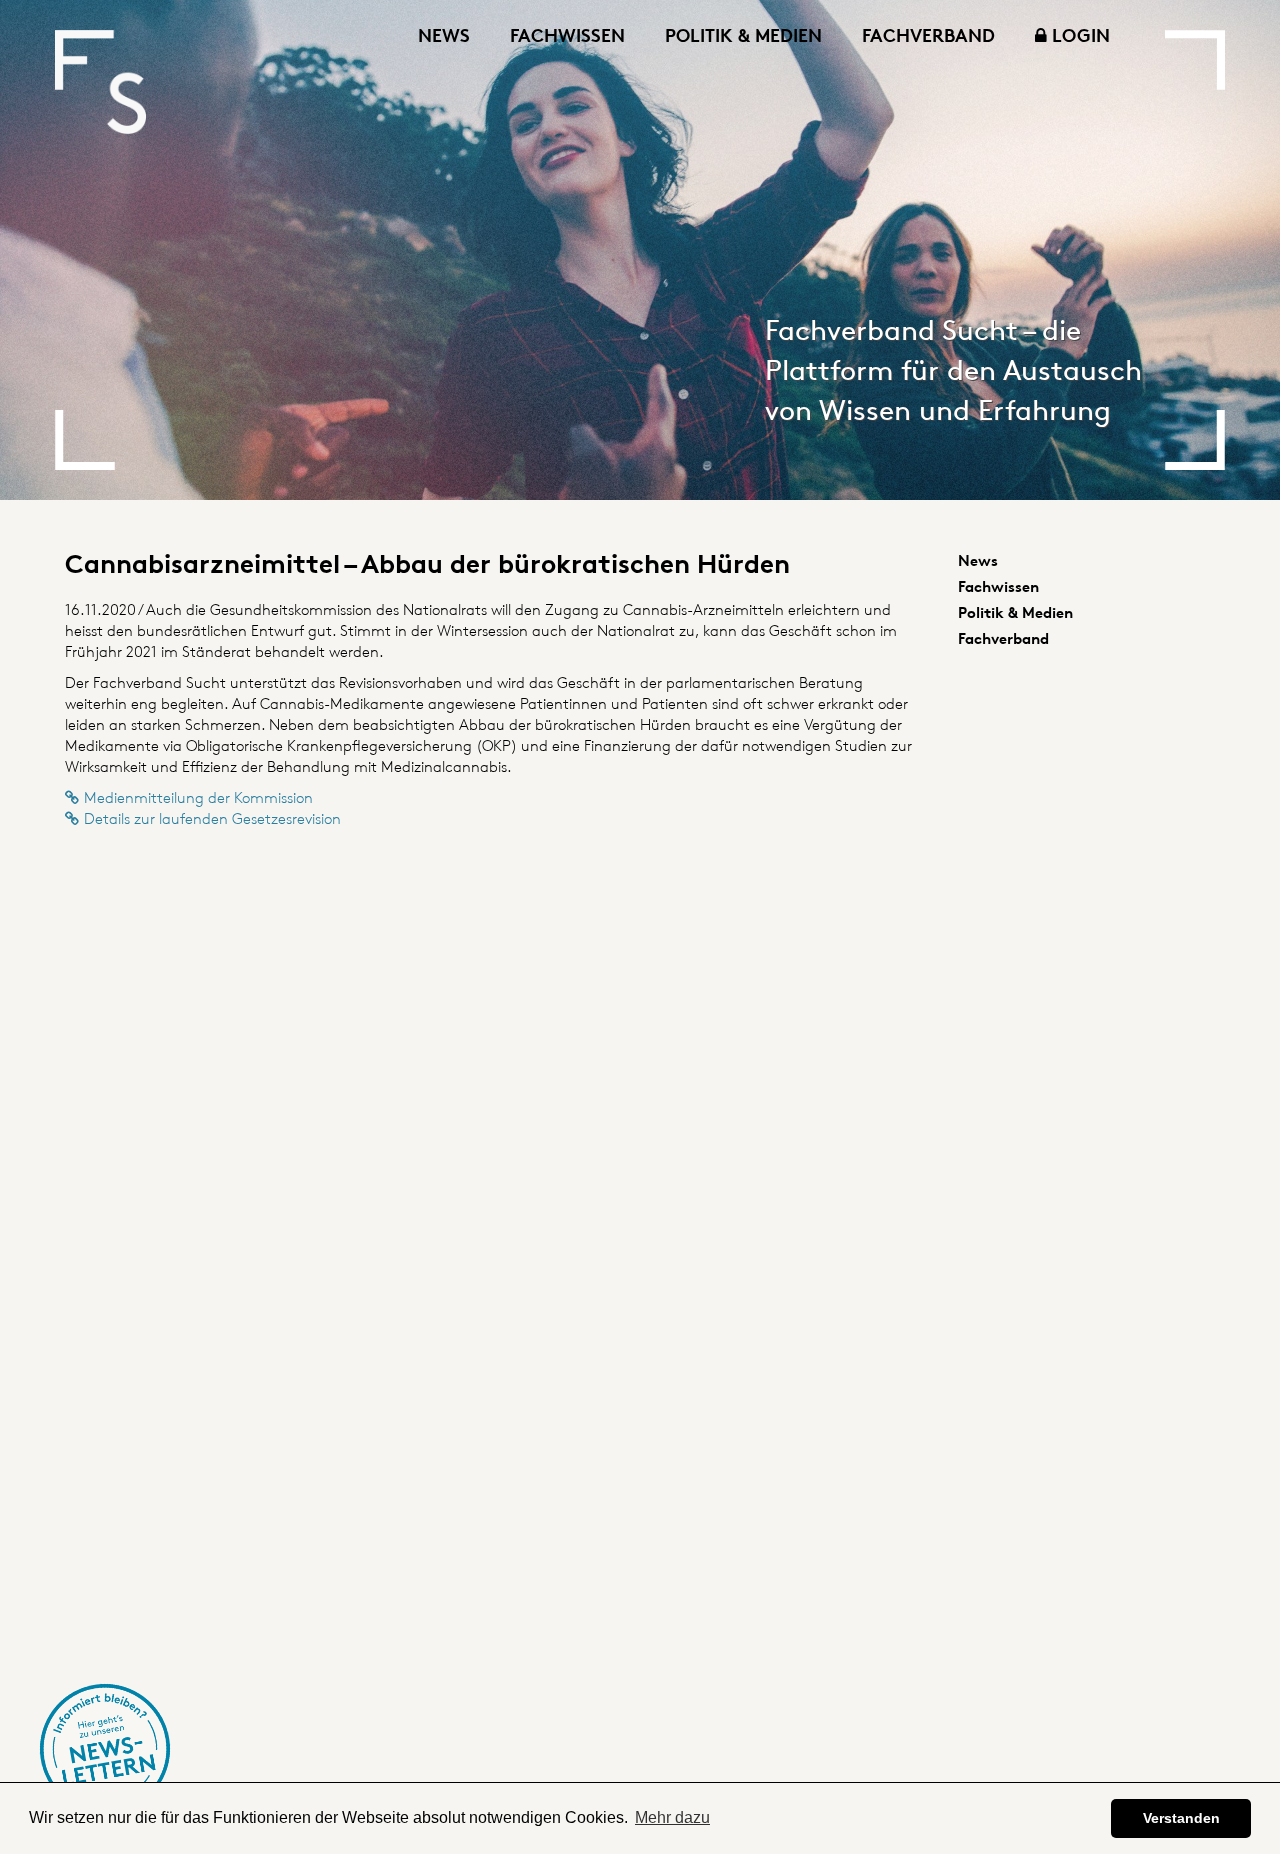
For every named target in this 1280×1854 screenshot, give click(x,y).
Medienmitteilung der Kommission (198, 797)
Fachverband (928, 34)
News (444, 34)
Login (1078, 34)
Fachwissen (567, 34)
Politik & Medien (743, 34)
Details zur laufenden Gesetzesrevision (212, 818)
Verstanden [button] (1181, 1818)
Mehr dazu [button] (672, 1817)
